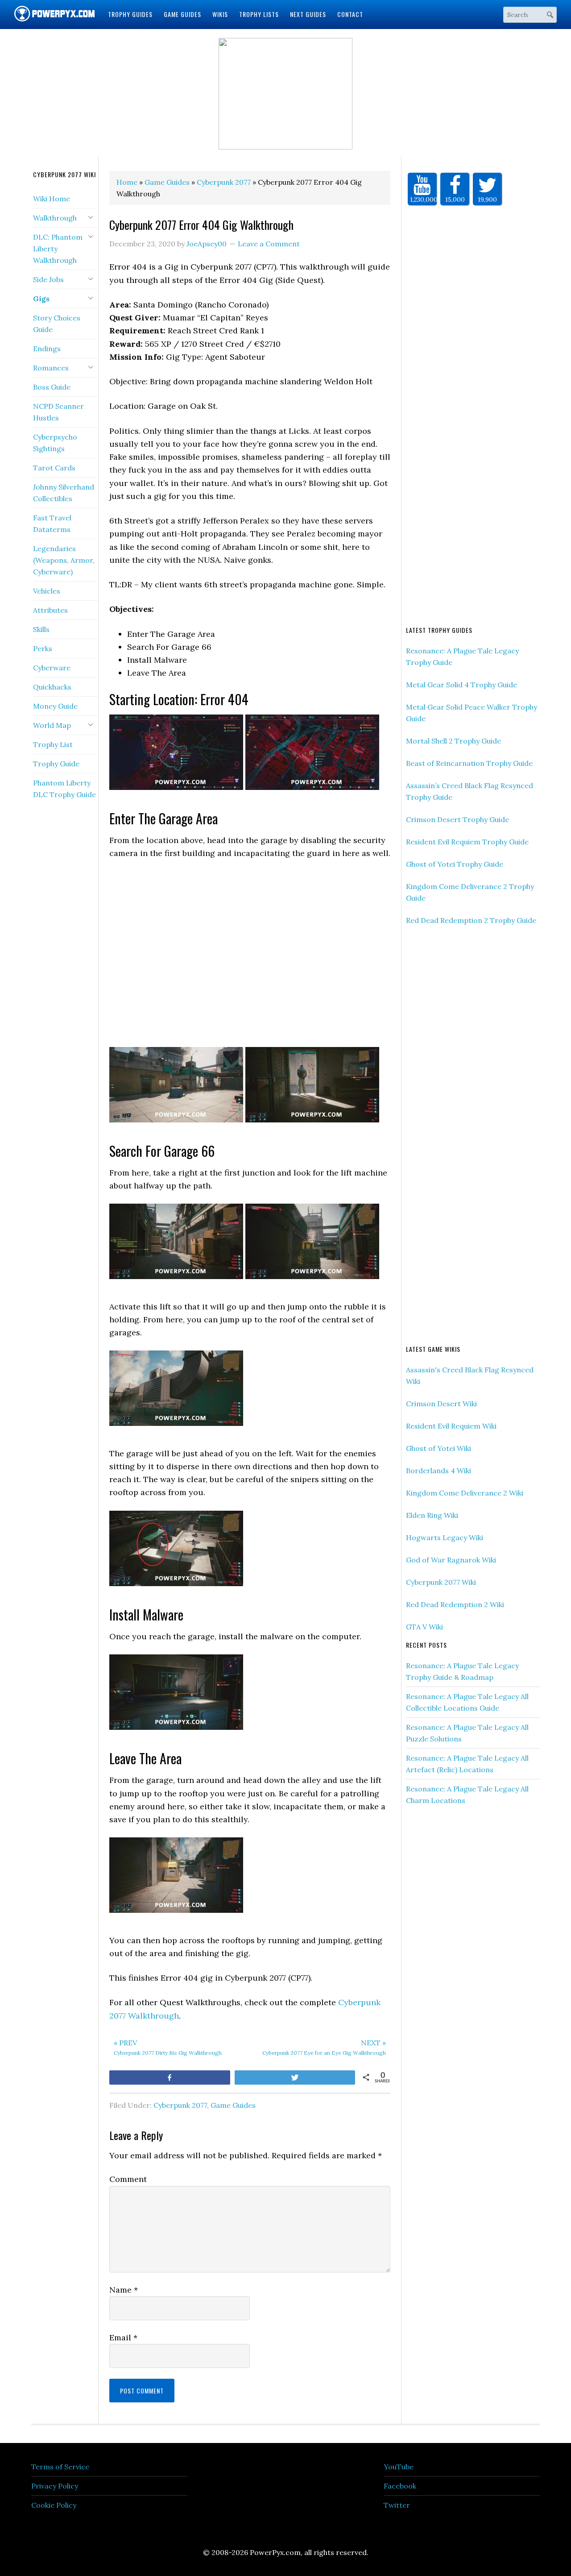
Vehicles (47, 591)
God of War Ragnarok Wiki (451, 1560)
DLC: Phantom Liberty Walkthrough (58, 249)
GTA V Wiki (424, 1627)
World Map (52, 725)
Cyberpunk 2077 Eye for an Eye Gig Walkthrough (324, 2047)
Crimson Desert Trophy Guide (457, 819)
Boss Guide (52, 387)
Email (123, 2337)
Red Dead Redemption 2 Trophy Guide (471, 920)
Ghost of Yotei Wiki (439, 1448)
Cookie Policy (54, 2505)
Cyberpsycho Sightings (55, 443)
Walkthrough (55, 218)
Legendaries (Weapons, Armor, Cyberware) (64, 560)
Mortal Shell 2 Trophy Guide (453, 741)
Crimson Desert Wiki (441, 1404)
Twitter (397, 2505)
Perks (43, 648)
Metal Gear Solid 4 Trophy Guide (461, 685)
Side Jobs (48, 279)
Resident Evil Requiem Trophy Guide (467, 842)
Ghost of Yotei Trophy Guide (455, 864)
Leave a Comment (269, 244)
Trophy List (53, 744)
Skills (41, 629)
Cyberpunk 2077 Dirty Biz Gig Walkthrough (168, 2047)
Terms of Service (60, 2467)
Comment (128, 2179)
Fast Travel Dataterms (52, 524)
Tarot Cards (54, 468)
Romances (51, 368)
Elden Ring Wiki (432, 1515)
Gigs (41, 299)
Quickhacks (52, 687)
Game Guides (233, 2105)
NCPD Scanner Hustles (58, 412)
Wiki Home (52, 199)
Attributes (50, 610)
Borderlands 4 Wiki (439, 1471)
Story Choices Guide (57, 324)
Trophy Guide (56, 764)
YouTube (399, 2467)
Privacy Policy (55, 2486)
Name (124, 2290)
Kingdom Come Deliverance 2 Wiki (465, 1493)
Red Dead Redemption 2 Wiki (455, 1604)
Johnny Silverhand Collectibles (64, 493)
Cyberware (52, 668)
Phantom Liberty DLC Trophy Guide (64, 789)
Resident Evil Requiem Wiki (451, 1426)
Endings (47, 349)
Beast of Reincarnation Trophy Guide (469, 763)
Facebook (400, 2486)
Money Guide (55, 706)
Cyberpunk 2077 (180, 2105)
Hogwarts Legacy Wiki (445, 1537)
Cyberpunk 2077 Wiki (441, 1582)
